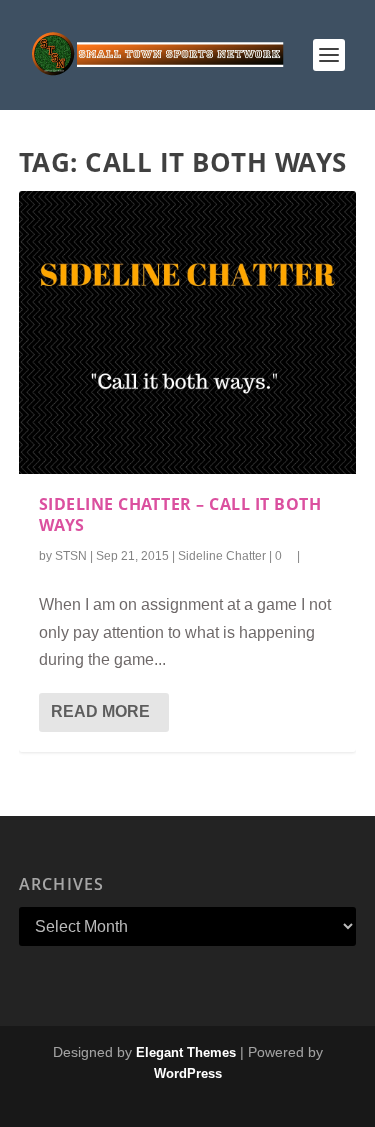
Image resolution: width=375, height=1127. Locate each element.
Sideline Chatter (222, 556)
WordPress (188, 1073)
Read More (100, 711)
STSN (71, 556)
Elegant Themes (186, 1052)
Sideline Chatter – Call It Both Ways (180, 514)
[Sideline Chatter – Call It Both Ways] (188, 332)
